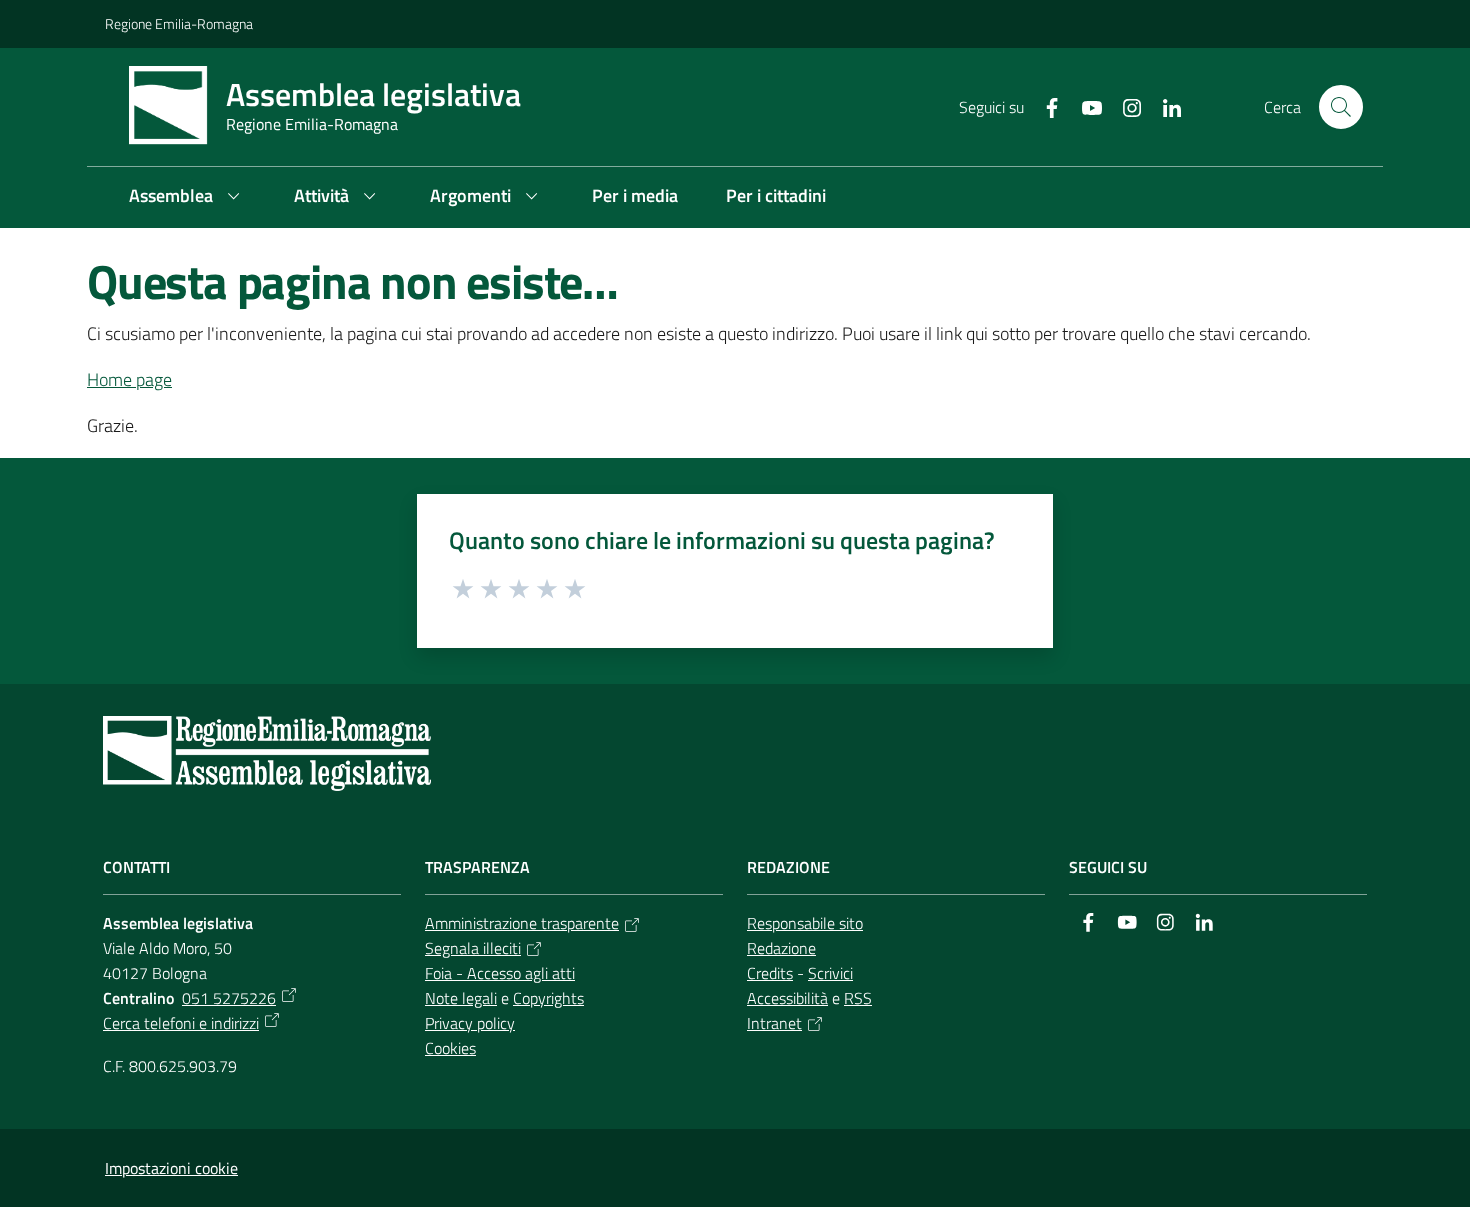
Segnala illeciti (473, 948)
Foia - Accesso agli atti (500, 973)
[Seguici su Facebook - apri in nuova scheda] (1044, 106)
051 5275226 (229, 998)
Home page (129, 379)
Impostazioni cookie (171, 1168)
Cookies (450, 1048)
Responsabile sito (805, 923)
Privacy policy (470, 1023)
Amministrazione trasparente (522, 923)
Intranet (774, 1023)
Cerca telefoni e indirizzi (181, 1023)
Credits (770, 973)
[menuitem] (187, 197)
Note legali (461, 998)
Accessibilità (787, 998)
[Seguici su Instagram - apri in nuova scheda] (1124, 106)
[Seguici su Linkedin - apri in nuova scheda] (1164, 106)
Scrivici (830, 973)
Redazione (781, 948)
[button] (1341, 107)
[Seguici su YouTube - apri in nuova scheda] (1084, 106)
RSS (858, 998)
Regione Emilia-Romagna (179, 23)
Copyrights (548, 998)
